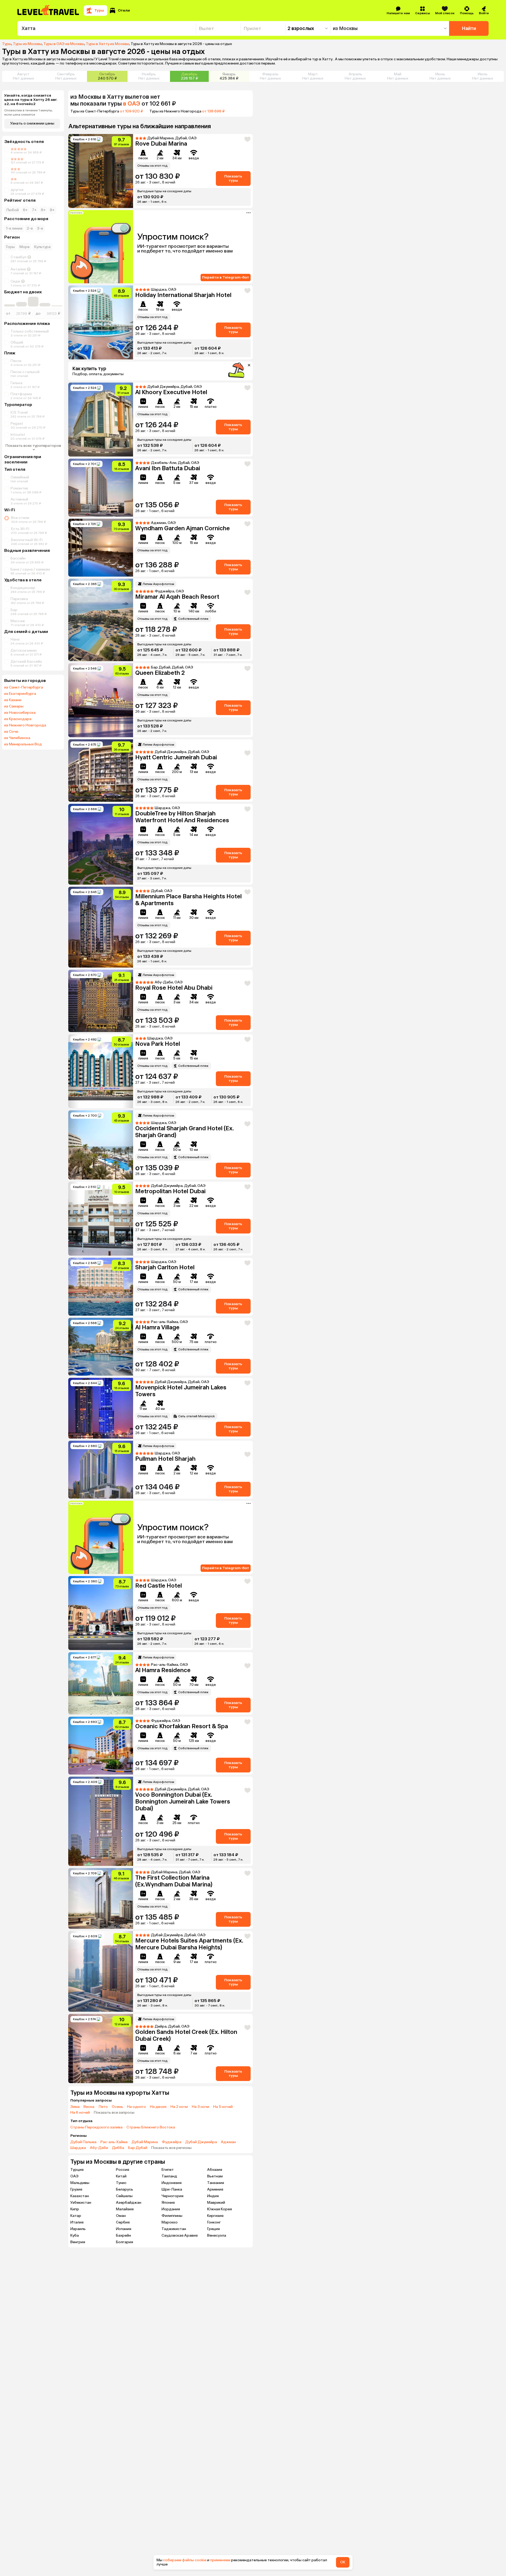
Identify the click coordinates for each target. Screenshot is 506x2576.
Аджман (228, 2142)
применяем (220, 2560)
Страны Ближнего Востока (151, 2127)
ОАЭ (74, 2176)
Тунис (121, 2183)
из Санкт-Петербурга (24, 687)
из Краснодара (18, 719)
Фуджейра (172, 2142)
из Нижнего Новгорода (25, 725)
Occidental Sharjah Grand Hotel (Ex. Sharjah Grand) (184, 1132)
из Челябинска (17, 738)
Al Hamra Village (157, 1327)
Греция (213, 2229)
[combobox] (107, 28)
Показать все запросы (114, 2113)
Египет (168, 2170)
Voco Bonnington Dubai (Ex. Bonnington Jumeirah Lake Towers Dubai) (183, 1802)
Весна (89, 2107)
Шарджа (78, 2148)
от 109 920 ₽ (132, 111)
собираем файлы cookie (185, 2560)
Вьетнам (215, 2176)
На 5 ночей (223, 2107)
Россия (123, 2170)
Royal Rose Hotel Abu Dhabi (174, 988)
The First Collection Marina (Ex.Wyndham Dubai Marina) (174, 1881)
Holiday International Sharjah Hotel (183, 295)
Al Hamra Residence (163, 1670)
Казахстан (80, 2196)
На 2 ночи (179, 2107)
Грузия (76, 2189)
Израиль (78, 2229)
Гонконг (214, 2222)
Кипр (75, 2209)
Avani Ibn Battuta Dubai (168, 468)
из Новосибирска (20, 713)
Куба (75, 2235)
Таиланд (169, 2176)
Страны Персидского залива (96, 2127)
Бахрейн (123, 2235)
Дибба (118, 2148)
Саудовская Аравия (180, 2235)
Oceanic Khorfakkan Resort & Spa (182, 1726)
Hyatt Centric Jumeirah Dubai (176, 757)
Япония (168, 2203)
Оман (121, 2216)
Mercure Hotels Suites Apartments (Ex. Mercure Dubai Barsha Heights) (189, 1944)
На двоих (158, 2107)
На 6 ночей (80, 2113)
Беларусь (125, 2189)
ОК (343, 2562)
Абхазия (215, 2170)
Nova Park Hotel (158, 1044)
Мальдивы (80, 2183)
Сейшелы (124, 2196)
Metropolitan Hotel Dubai (170, 1191)
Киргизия (215, 2216)
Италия (77, 2222)
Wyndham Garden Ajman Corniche (183, 528)
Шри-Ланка (172, 2189)
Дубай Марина (145, 2142)
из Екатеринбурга (20, 694)
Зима (75, 2107)
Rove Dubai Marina (161, 144)
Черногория (172, 2196)
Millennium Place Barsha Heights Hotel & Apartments (188, 900)
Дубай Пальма (83, 2142)
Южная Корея (220, 2209)
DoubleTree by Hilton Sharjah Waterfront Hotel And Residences (182, 817)
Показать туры (233, 178)
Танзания (216, 2183)
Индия (213, 2196)
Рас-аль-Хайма (114, 2142)
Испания (124, 2229)
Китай (121, 2176)
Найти (469, 28)
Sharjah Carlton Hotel (165, 1267)
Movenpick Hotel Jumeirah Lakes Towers (181, 1391)
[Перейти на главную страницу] (48, 11)
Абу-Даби (99, 2148)
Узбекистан (81, 2203)
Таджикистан (174, 2229)
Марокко (170, 2222)
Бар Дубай (138, 2148)
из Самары (14, 706)
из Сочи (11, 732)
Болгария (125, 2242)
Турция (77, 2170)
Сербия (123, 2222)
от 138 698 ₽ (213, 111)
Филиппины (172, 2216)
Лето (103, 2107)
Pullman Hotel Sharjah (165, 1459)
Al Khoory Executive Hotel (171, 392)
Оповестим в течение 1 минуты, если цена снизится (28, 112)
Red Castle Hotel (159, 1586)
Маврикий (216, 2203)
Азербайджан (129, 2203)
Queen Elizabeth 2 (160, 673)
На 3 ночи (201, 2107)
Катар (76, 2216)
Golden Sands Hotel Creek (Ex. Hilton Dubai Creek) (186, 2035)
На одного (137, 2107)
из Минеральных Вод (23, 744)
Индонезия (172, 2183)
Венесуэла (217, 2235)
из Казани (13, 700)
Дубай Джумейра (201, 2142)
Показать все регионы (171, 2148)
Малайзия (125, 2209)
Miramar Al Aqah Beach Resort (177, 597)
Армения (215, 2189)
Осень (117, 2107)
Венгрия (78, 2242)
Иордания (171, 2209)
